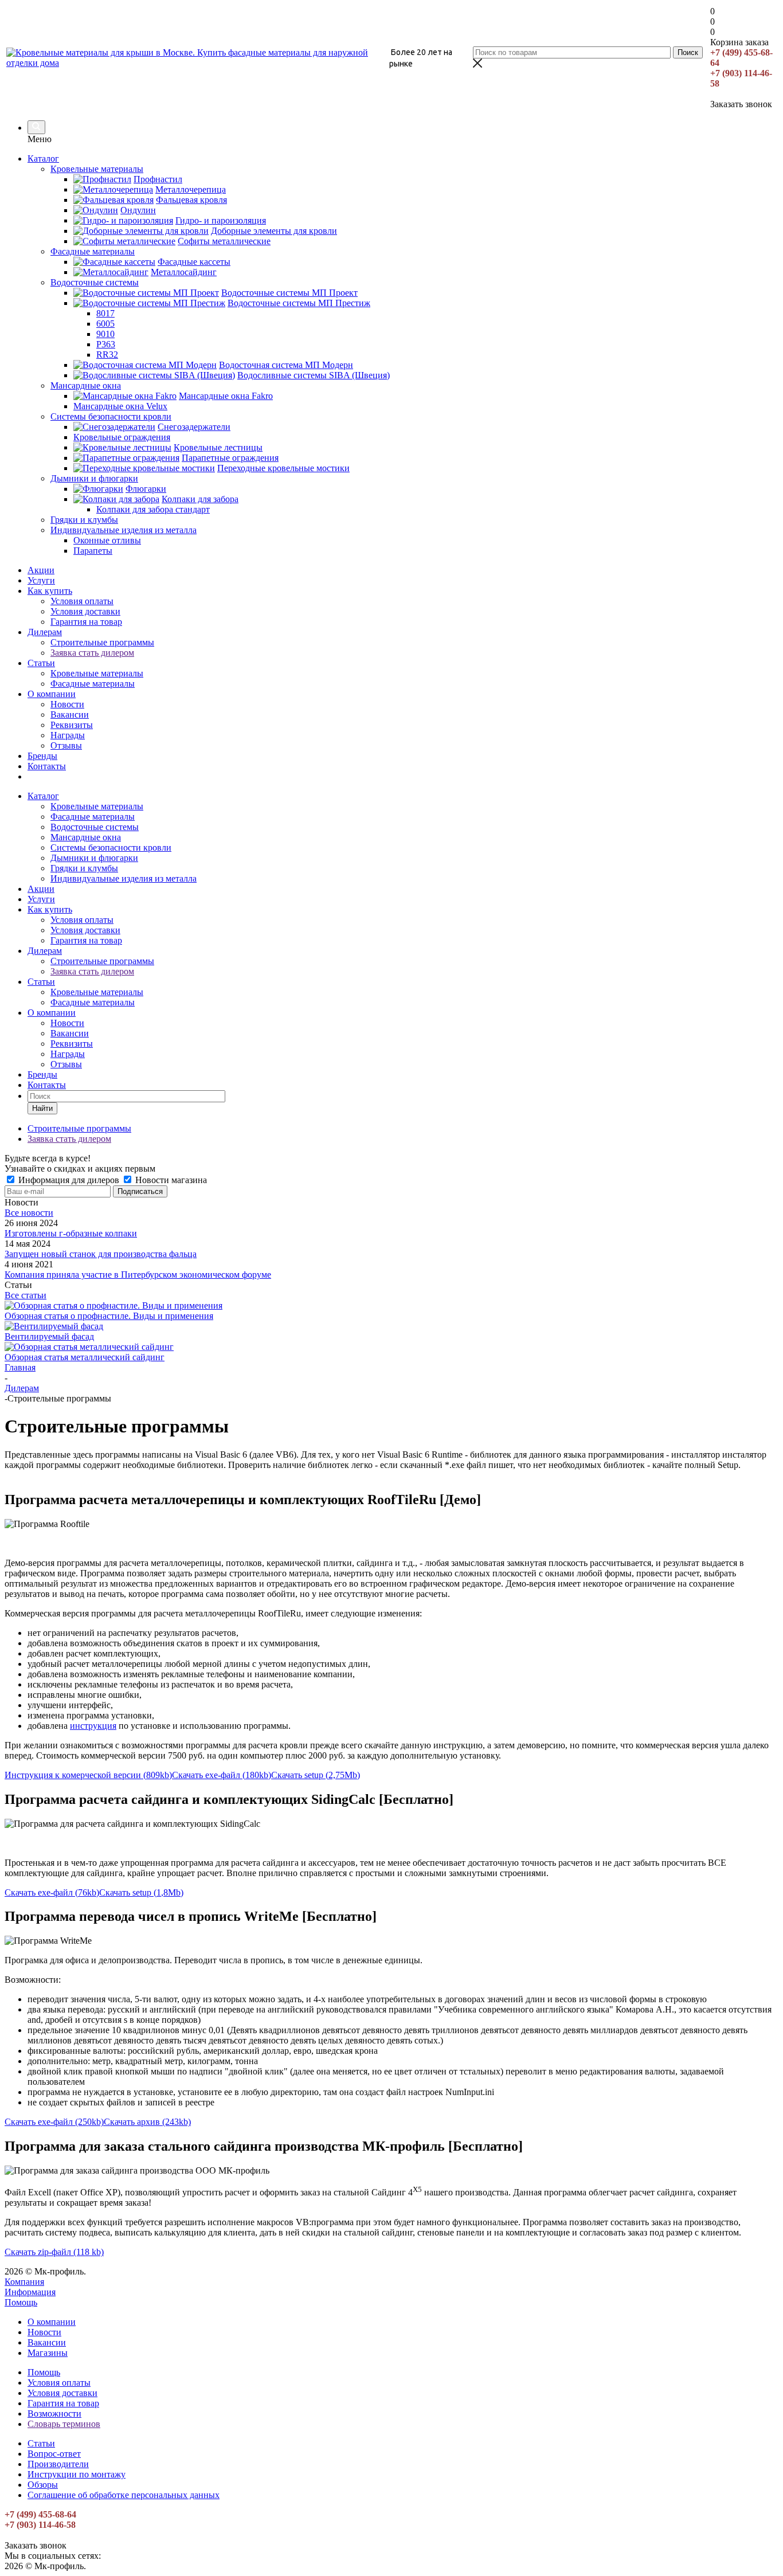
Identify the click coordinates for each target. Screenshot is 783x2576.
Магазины (48, 2353)
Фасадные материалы (93, 684)
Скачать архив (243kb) (147, 2122)
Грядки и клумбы (84, 868)
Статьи (41, 663)
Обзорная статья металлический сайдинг (85, 1357)
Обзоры (43, 2485)
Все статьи (26, 1295)
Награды (68, 735)
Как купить (50, 591)
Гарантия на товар (86, 622)
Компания (24, 2282)
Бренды (42, 756)
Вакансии (70, 715)
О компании (52, 694)
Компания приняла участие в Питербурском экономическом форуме (138, 1275)
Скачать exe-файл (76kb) (52, 1892)
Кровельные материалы (97, 673)
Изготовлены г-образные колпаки (71, 1233)
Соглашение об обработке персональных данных (124, 2495)
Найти (42, 1108)
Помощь (21, 2302)
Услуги (41, 580)
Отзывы (66, 745)
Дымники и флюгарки (94, 858)
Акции (41, 570)
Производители (58, 2464)
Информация (30, 2292)
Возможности (54, 2413)
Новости (67, 704)
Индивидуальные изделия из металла (124, 878)
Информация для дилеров (69, 1180)
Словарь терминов (64, 2424)
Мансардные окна (86, 837)
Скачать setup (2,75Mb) (316, 1775)
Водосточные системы (95, 827)
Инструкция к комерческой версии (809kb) (88, 1775)
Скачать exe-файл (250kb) (54, 2122)
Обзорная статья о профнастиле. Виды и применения (109, 1316)
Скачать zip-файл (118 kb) (54, 2252)
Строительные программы (102, 642)
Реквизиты (72, 725)
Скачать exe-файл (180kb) (222, 1775)
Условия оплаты (82, 601)
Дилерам (45, 632)
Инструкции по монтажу (77, 2474)
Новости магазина (170, 1180)
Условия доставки (85, 611)
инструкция (93, 1726)
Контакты (47, 766)
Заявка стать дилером (92, 653)
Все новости (29, 1213)
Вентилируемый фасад (49, 1336)
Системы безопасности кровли (111, 847)
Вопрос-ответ (54, 2454)
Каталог (43, 158)
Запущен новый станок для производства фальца (101, 1254)
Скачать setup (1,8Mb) (141, 1892)
